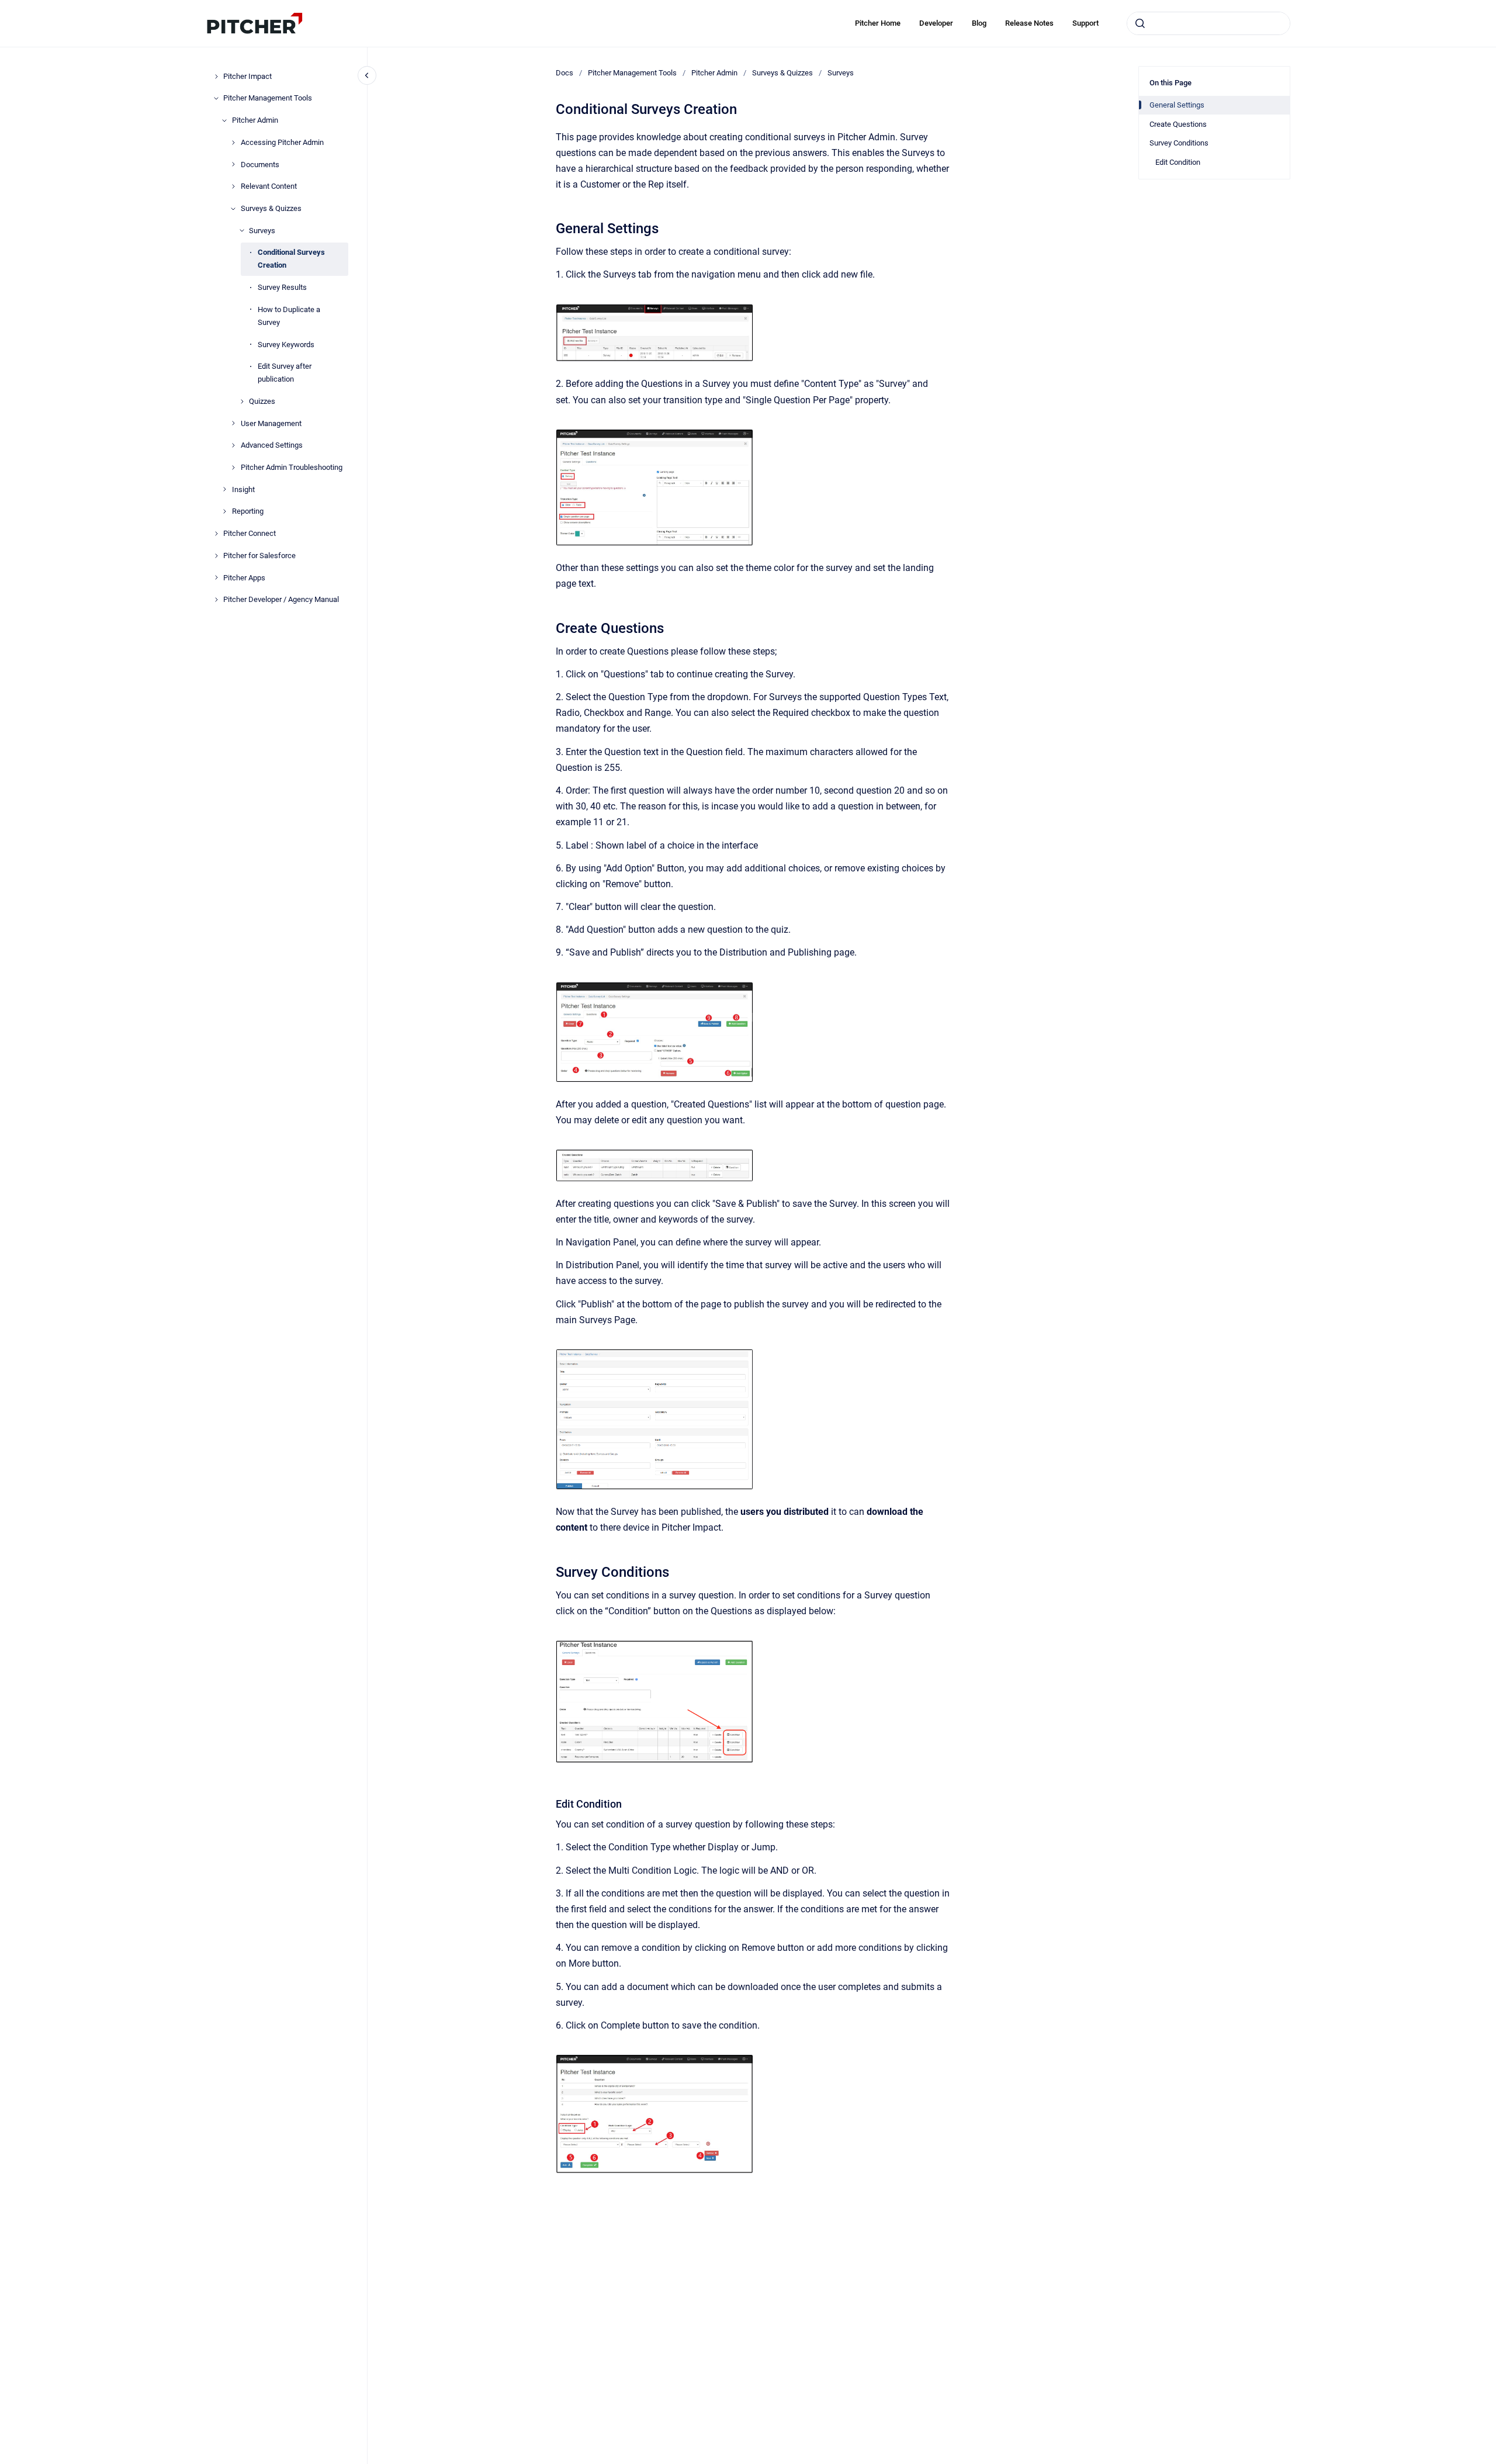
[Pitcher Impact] (216, 77)
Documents (260, 165)
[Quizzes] (242, 402)
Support (1085, 23)
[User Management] (233, 423)
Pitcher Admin (255, 120)
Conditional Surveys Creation (291, 259)
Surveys (262, 231)
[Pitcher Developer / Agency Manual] (216, 600)
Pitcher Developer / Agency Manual (281, 599)
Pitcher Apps (244, 578)
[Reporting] (224, 511)
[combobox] (1208, 23)
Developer (936, 23)
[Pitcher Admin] (224, 120)
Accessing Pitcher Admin (282, 142)
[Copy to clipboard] (550, 227)
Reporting (248, 511)
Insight (243, 489)
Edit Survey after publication (285, 373)
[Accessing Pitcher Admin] (233, 143)
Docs (565, 73)
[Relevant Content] (233, 186)
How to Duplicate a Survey (289, 316)
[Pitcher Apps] (216, 577)
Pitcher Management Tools (268, 98)
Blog (979, 23)
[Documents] (233, 164)
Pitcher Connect (250, 533)
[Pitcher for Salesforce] (216, 556)
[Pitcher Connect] (216, 534)
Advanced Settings (272, 445)
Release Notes (1029, 23)
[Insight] (224, 489)
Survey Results (282, 287)
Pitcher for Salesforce (259, 556)
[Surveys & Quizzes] (233, 209)
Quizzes (262, 401)
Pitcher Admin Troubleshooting (292, 467)
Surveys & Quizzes (271, 208)
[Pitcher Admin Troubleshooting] (233, 468)
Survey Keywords (286, 345)
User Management (271, 423)
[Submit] (1140, 23)
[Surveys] (242, 230)
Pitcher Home (878, 23)
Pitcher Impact (247, 76)
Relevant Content (269, 186)
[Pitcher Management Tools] (216, 98)
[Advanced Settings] (233, 445)
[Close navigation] (367, 75)
